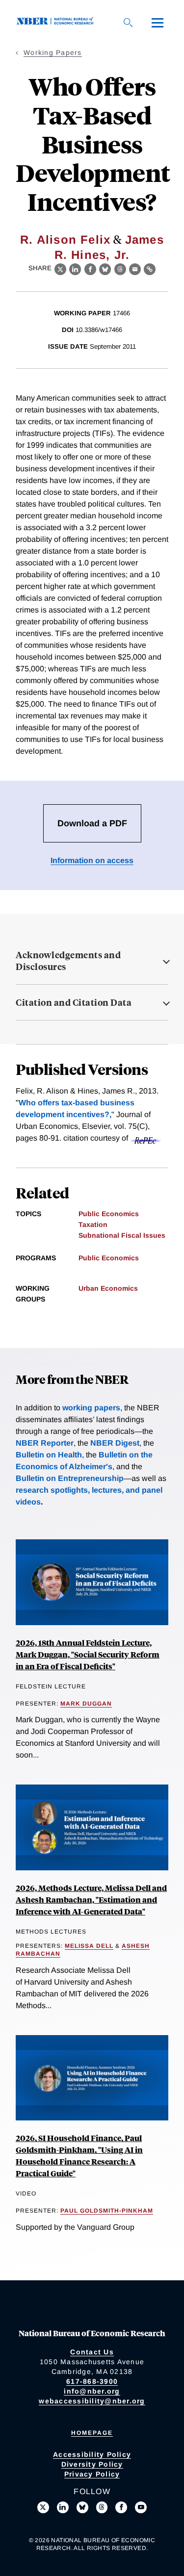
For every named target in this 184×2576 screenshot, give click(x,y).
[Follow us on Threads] (102, 2507)
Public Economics (109, 1214)
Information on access (92, 860)
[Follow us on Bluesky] (82, 2507)
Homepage (92, 2433)
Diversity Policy (92, 2464)
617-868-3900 (92, 2381)
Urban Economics (108, 1288)
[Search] (128, 23)
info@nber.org (92, 2391)
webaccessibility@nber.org (92, 2401)
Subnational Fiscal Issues (122, 1235)
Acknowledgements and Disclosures (68, 961)
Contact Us (92, 2352)
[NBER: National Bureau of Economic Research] (57, 22)
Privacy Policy (92, 2474)
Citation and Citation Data (74, 1002)
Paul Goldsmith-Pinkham (107, 2211)
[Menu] (158, 23)
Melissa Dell (89, 1946)
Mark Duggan (86, 1704)
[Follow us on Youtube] (141, 2507)
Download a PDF (92, 823)
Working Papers (53, 52)
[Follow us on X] (43, 2507)
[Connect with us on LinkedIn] (63, 2507)
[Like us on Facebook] (121, 2507)
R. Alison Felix (65, 240)
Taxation (93, 1224)
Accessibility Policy (92, 2454)
